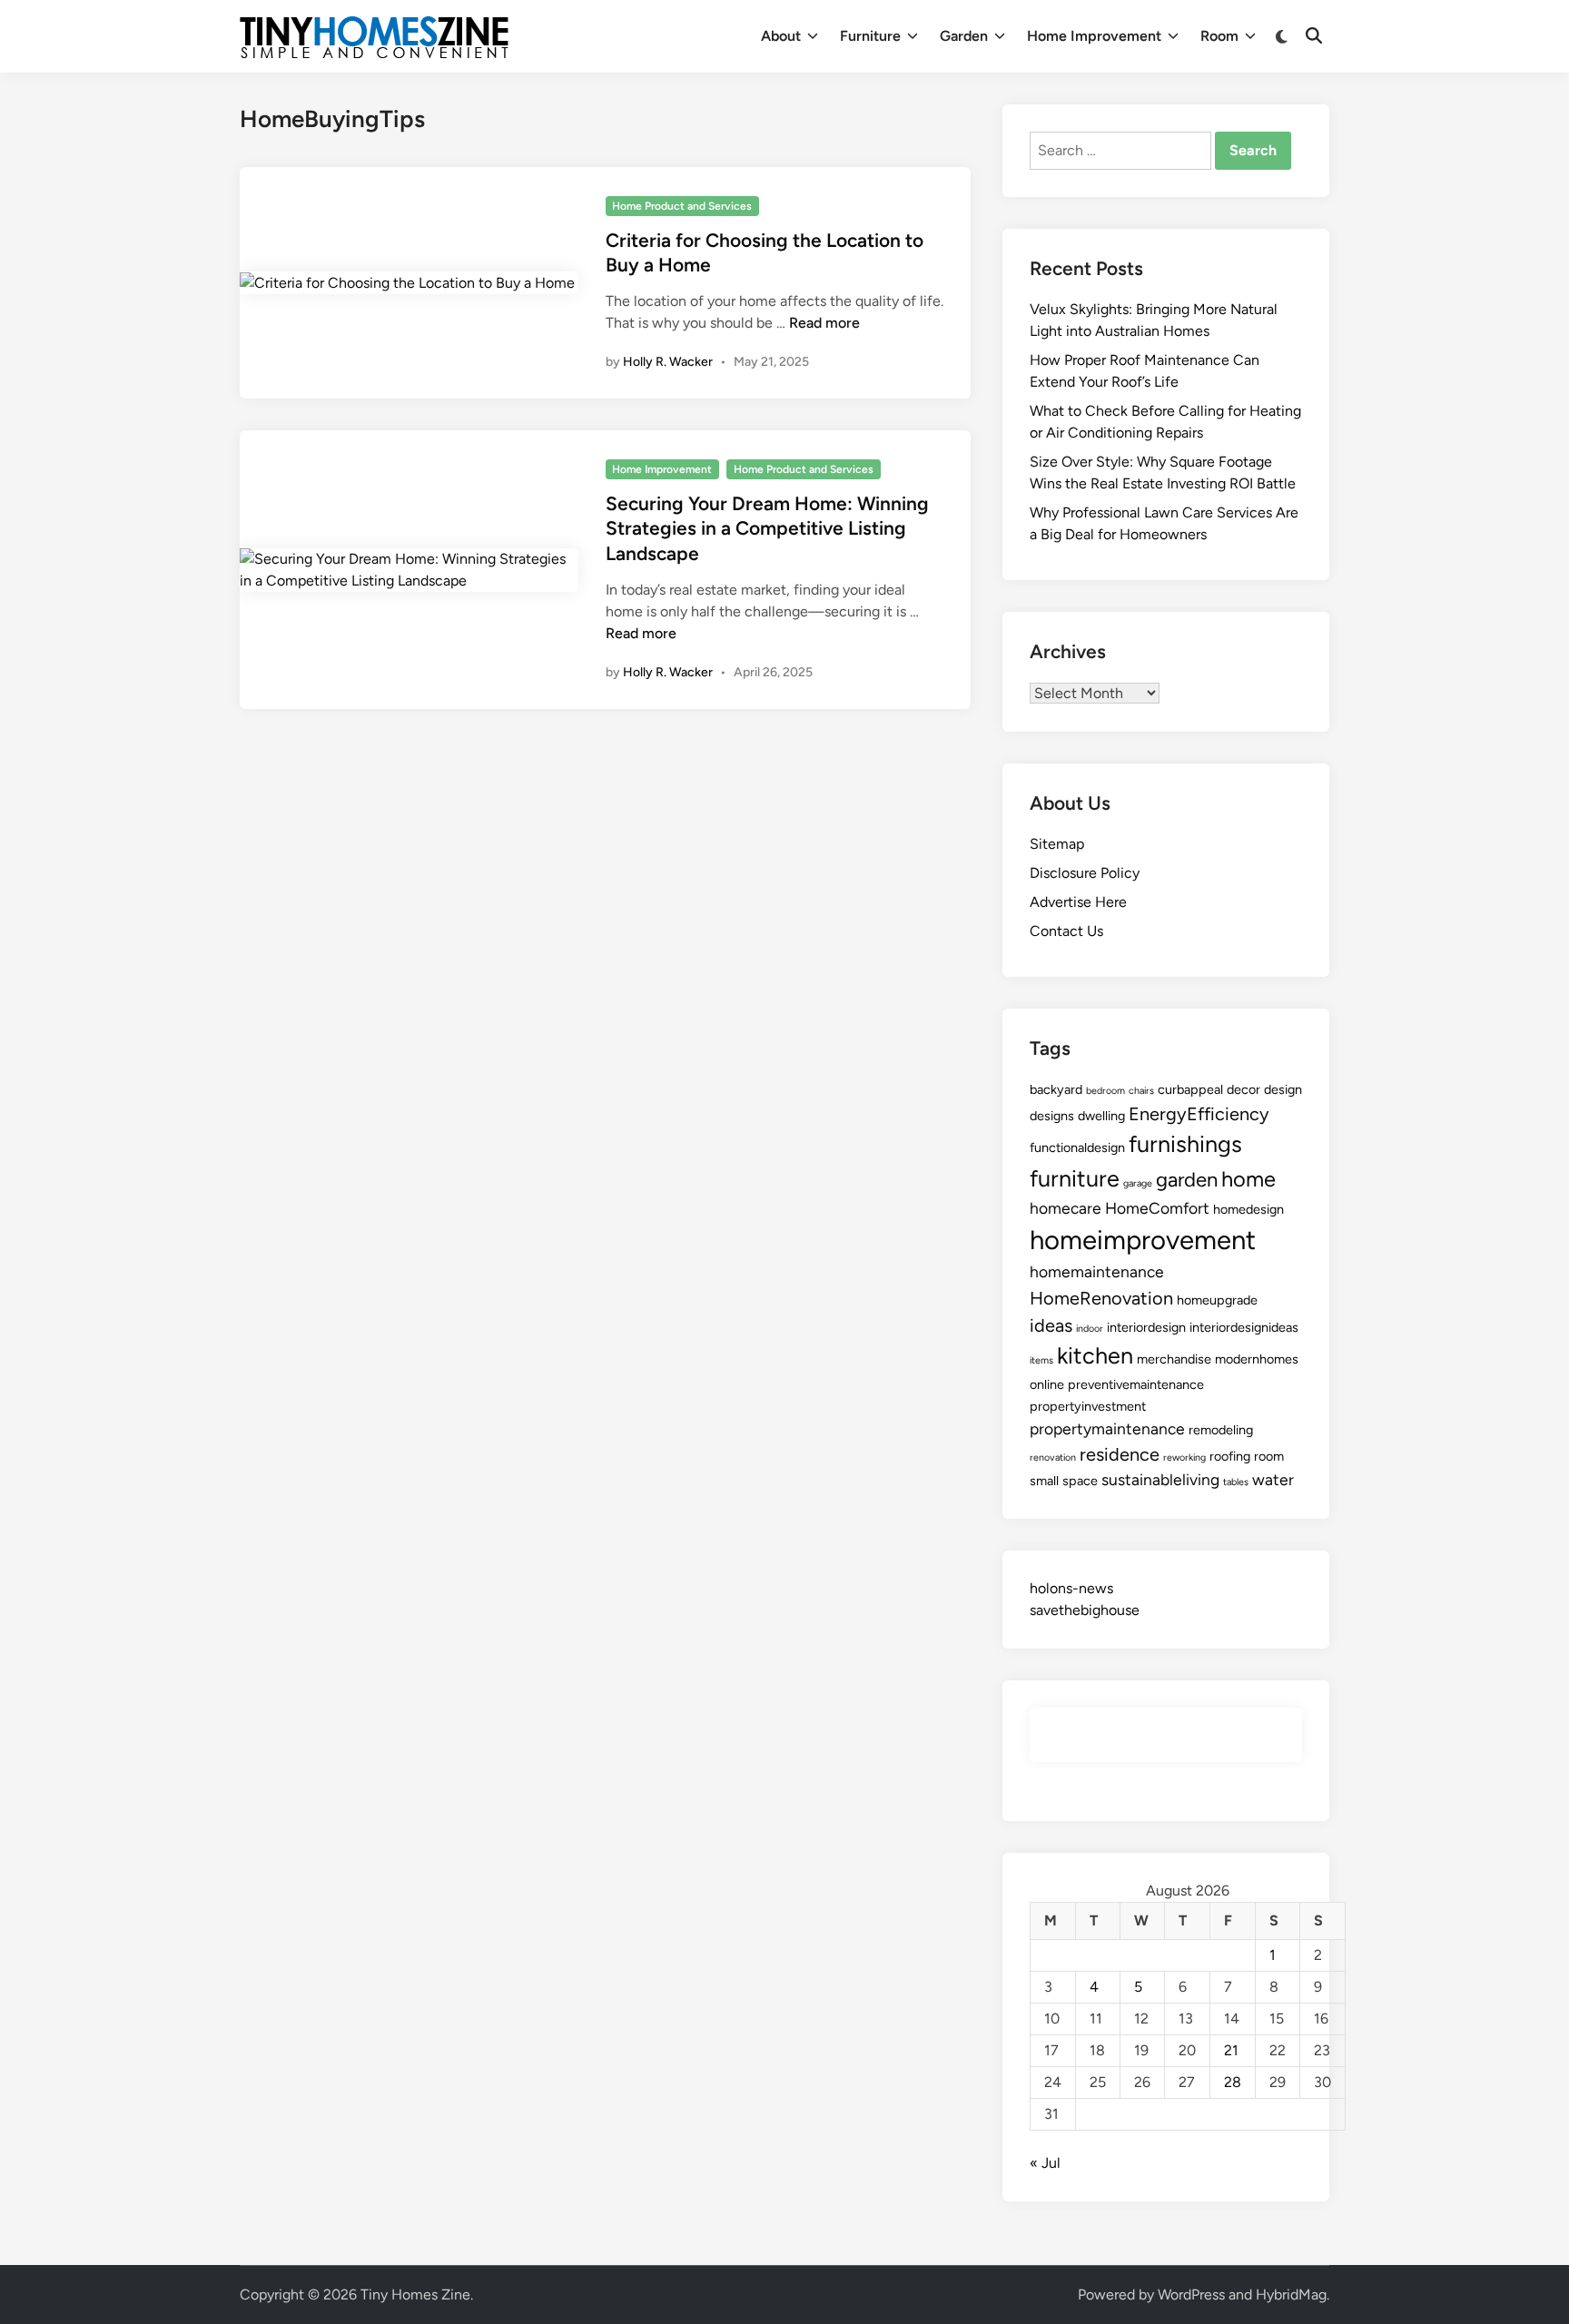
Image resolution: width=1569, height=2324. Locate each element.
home (1248, 1179)
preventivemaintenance (1136, 1384)
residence (1120, 1454)
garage (1138, 1183)
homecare (1066, 1208)
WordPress (1191, 2294)
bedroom (1105, 1091)
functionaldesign (1077, 1147)
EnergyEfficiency (1199, 1114)
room (1269, 1456)
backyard (1056, 1089)
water (1273, 1479)
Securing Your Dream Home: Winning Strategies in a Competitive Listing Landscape (767, 528)
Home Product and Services (682, 206)
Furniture (870, 36)
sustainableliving (1160, 1479)
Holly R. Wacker (668, 362)
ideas (1051, 1325)
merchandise (1174, 1359)
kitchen (1095, 1355)
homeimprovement (1143, 1240)
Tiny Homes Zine (415, 2294)
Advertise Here (1078, 902)
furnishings (1185, 1144)
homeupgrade (1217, 1300)
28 (1233, 2082)
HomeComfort (1157, 1208)
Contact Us (1066, 931)
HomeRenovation (1101, 1298)
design (1283, 1089)
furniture (1075, 1178)
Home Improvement (1094, 36)
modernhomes (1257, 1359)
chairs (1141, 1091)
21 (1231, 2050)
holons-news (1071, 1588)
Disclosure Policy (1085, 873)
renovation (1053, 1457)
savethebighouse (1085, 1610)
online (1047, 1384)
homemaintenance (1097, 1271)
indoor (1090, 1329)
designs (1052, 1116)
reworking (1184, 1457)
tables (1236, 1482)
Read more (824, 323)
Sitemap (1057, 844)
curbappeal (1190, 1089)
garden (1187, 1180)
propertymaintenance (1107, 1428)
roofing (1230, 1456)
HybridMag (1291, 2294)
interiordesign (1146, 1327)
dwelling (1101, 1116)
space (1080, 1481)
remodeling (1221, 1430)
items (1041, 1360)
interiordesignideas (1244, 1327)
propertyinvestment (1088, 1406)
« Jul (1045, 2163)
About (781, 36)
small (1044, 1481)
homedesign (1248, 1209)
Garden (964, 36)
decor (1243, 1089)
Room (1219, 36)
